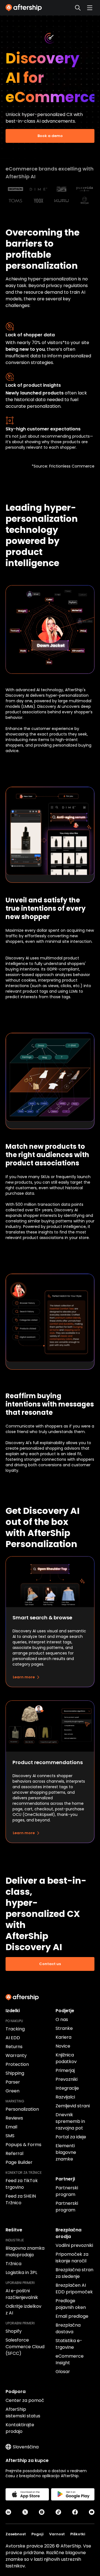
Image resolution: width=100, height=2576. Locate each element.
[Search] (78, 8)
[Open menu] (90, 8)
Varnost (57, 2534)
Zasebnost (16, 2534)
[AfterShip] (25, 8)
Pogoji (37, 2534)
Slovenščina (26, 2447)
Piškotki (78, 2534)
